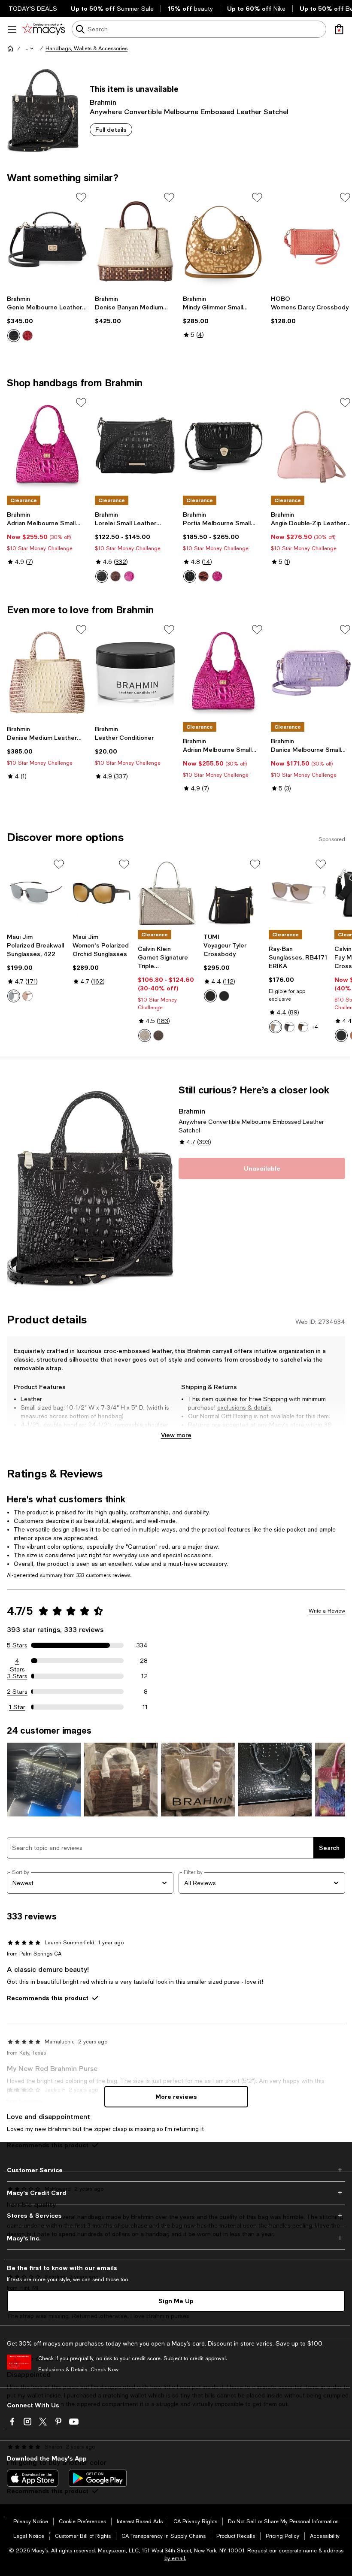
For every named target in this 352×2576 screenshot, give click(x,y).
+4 (315, 1027)
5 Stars (17, 1645)
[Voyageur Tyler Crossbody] (233, 893)
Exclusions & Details (63, 2370)
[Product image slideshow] (90, 1188)
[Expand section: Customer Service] (176, 2170)
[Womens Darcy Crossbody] (311, 240)
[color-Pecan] (203, 576)
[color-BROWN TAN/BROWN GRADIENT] (276, 1027)
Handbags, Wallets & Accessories (86, 48)
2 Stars (17, 1692)
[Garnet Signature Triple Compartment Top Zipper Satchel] (167, 893)
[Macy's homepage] (10, 48)
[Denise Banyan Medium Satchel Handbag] (135, 240)
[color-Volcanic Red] (27, 336)
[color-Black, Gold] (210, 996)
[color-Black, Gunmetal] (224, 996)
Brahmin (103, 102)
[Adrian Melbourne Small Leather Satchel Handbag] (47, 445)
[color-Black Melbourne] (102, 576)
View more (176, 1435)
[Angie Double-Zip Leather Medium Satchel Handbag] (311, 445)
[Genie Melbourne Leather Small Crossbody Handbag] (47, 240)
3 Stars (17, 1676)
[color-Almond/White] (145, 1035)
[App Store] (33, 2478)
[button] (30, 48)
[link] (47, 318)
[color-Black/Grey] (14, 996)
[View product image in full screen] (19, 1280)
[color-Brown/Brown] (27, 996)
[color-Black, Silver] (341, 1035)
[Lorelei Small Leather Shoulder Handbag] (135, 445)
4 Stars (17, 1661)
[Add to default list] (81, 197)
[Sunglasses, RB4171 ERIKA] (298, 893)
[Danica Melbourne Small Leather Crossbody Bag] (311, 672)
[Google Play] (98, 2478)
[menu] (12, 29)
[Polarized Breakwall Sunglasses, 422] (36, 893)
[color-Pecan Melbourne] (115, 576)
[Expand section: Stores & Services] (176, 2216)
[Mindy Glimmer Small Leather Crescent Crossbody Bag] (223, 240)
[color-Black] (14, 336)
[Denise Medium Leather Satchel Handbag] (47, 672)
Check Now (105, 2370)
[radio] (14, 336)
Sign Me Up (176, 2301)
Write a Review (327, 1611)
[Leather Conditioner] (135, 672)
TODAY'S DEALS (33, 9)
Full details (111, 129)
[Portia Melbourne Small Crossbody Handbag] (223, 445)
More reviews (176, 2096)
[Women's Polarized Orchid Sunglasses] (102, 893)
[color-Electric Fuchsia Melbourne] (129, 576)
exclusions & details (244, 1408)
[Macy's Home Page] (44, 29)
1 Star (17, 1707)
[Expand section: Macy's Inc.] (176, 2238)
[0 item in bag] (339, 29)
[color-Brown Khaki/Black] (158, 1035)
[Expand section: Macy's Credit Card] (176, 2193)
